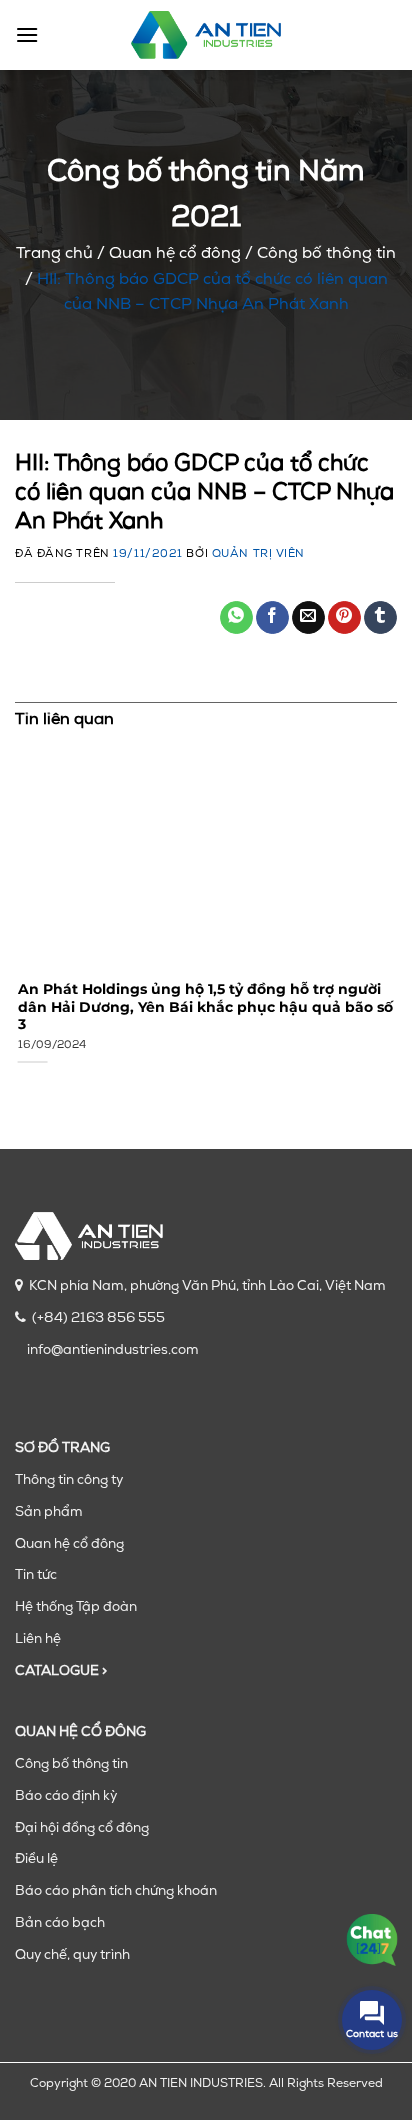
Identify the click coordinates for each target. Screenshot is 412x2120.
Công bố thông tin (326, 254)
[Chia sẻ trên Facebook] (272, 618)
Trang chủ (54, 254)
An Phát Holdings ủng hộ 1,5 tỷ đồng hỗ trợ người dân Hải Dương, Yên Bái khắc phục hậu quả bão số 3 (202, 1006)
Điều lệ (36, 1859)
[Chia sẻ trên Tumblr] (380, 618)
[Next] (394, 916)
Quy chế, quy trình (72, 1955)
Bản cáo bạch (60, 1923)
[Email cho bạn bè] (308, 618)
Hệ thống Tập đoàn (76, 1607)
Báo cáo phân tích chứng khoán (116, 1891)
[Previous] (18, 916)
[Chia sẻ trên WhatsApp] (236, 618)
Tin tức (36, 1575)
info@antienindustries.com (113, 1350)
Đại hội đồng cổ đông (82, 1828)
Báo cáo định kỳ (66, 1796)
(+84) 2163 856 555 (98, 1318)
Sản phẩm (49, 1512)
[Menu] (27, 34)
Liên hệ (38, 1639)
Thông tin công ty (69, 1480)
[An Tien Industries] (206, 35)
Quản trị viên (258, 554)
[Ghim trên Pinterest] (344, 618)
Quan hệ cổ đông (175, 254)
